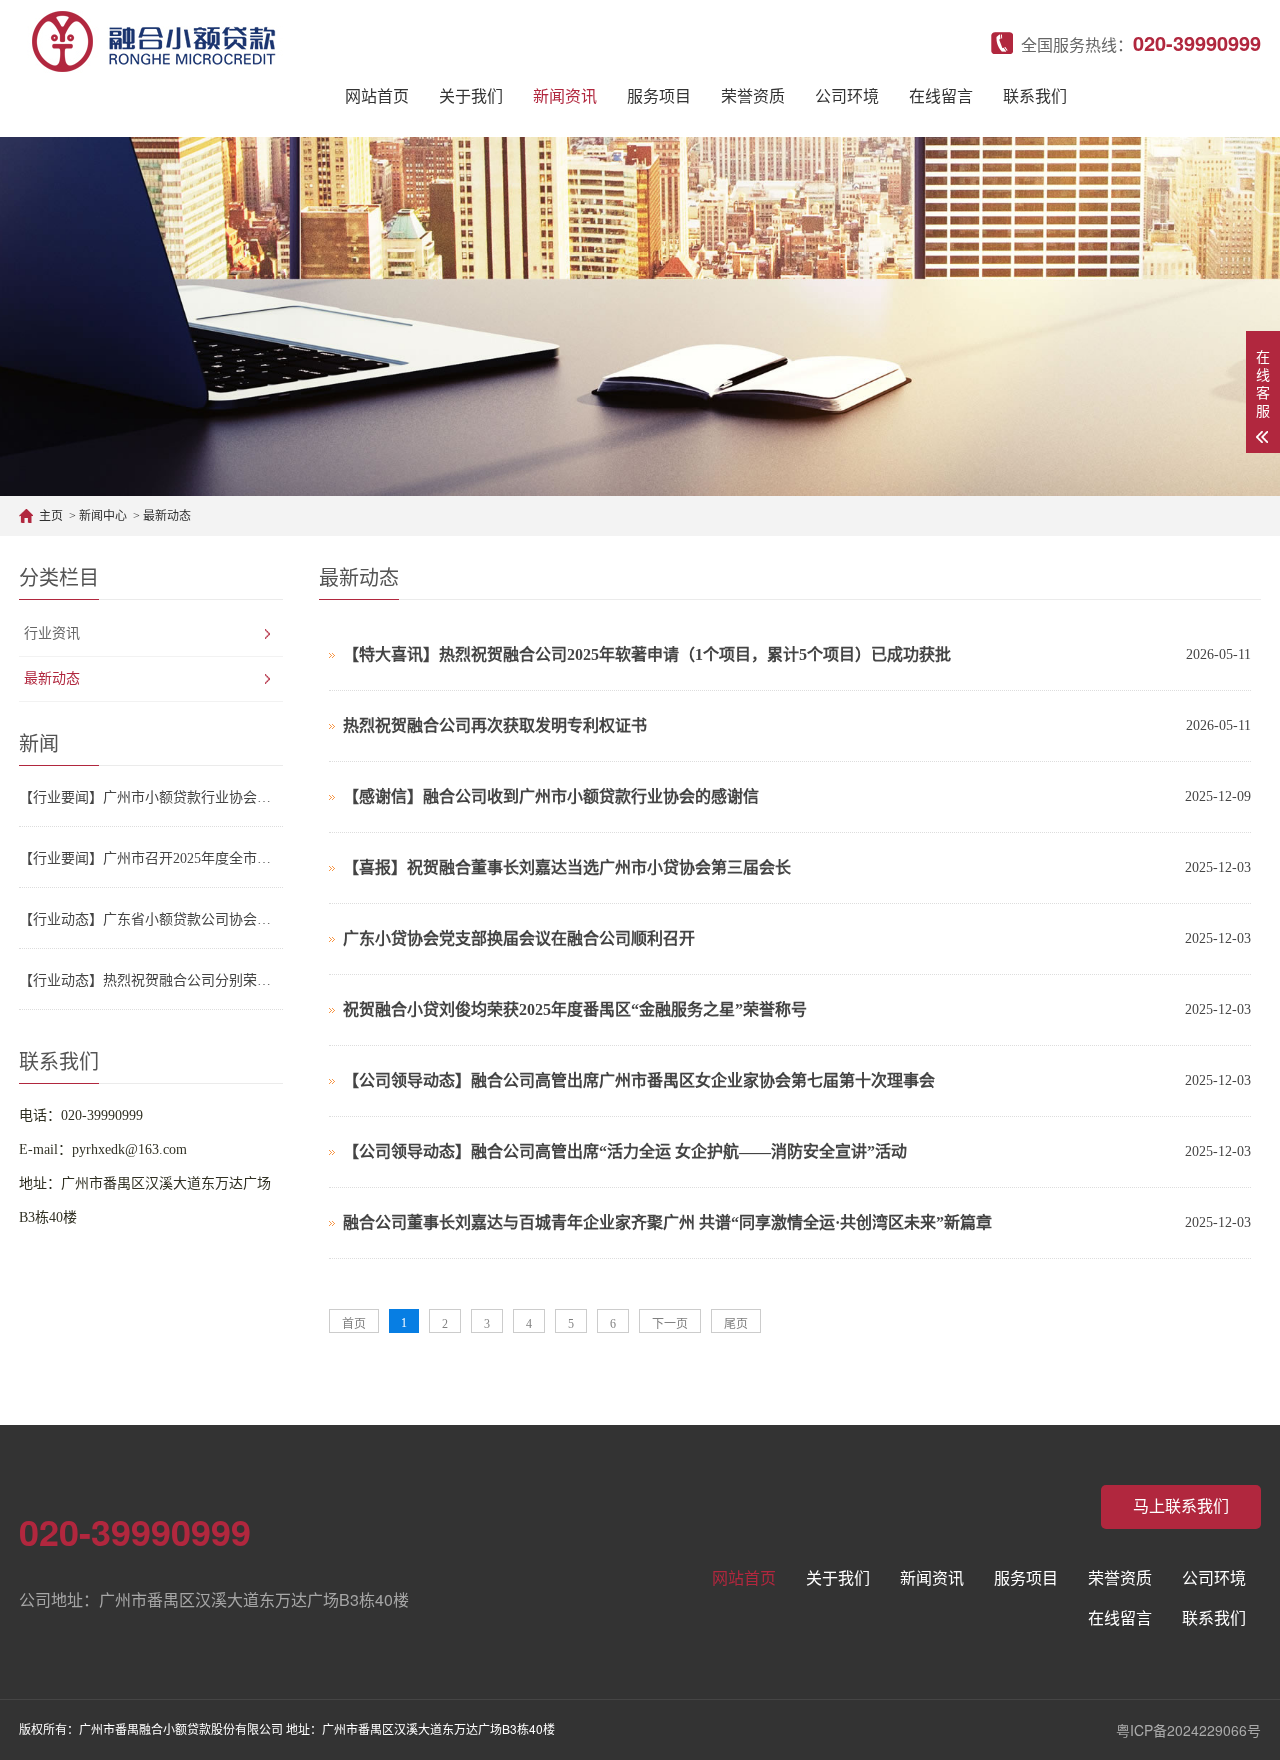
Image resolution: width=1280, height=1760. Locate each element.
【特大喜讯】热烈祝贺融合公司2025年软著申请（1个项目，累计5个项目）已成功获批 (647, 654)
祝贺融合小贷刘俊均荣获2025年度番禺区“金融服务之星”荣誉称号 (575, 1009)
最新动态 (167, 516)
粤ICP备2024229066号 (1188, 1730)
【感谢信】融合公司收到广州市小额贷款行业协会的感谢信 (551, 796)
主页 (51, 516)
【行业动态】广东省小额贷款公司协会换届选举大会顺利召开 (151, 919)
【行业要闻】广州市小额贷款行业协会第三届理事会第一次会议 (151, 797)
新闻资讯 (565, 96)
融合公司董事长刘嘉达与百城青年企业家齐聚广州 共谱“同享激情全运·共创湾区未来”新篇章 (667, 1222)
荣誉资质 (753, 96)
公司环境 (847, 96)
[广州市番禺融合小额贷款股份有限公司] (153, 40)
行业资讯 (52, 633)
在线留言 (941, 96)
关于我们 (471, 96)
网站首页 (377, 96)
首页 (354, 1324)
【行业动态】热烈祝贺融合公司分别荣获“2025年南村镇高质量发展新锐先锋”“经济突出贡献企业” (151, 980)
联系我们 (1035, 96)
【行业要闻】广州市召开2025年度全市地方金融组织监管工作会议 (151, 858)
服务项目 (659, 96)
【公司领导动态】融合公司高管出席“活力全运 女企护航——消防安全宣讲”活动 (625, 1151)
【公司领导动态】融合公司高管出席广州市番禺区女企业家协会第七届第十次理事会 (639, 1080)
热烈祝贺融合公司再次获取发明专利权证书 (495, 725)
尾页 (736, 1324)
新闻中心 (103, 516)
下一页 (670, 1324)
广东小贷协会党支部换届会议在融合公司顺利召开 (519, 938)
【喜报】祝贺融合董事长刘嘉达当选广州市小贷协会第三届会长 (567, 867)
